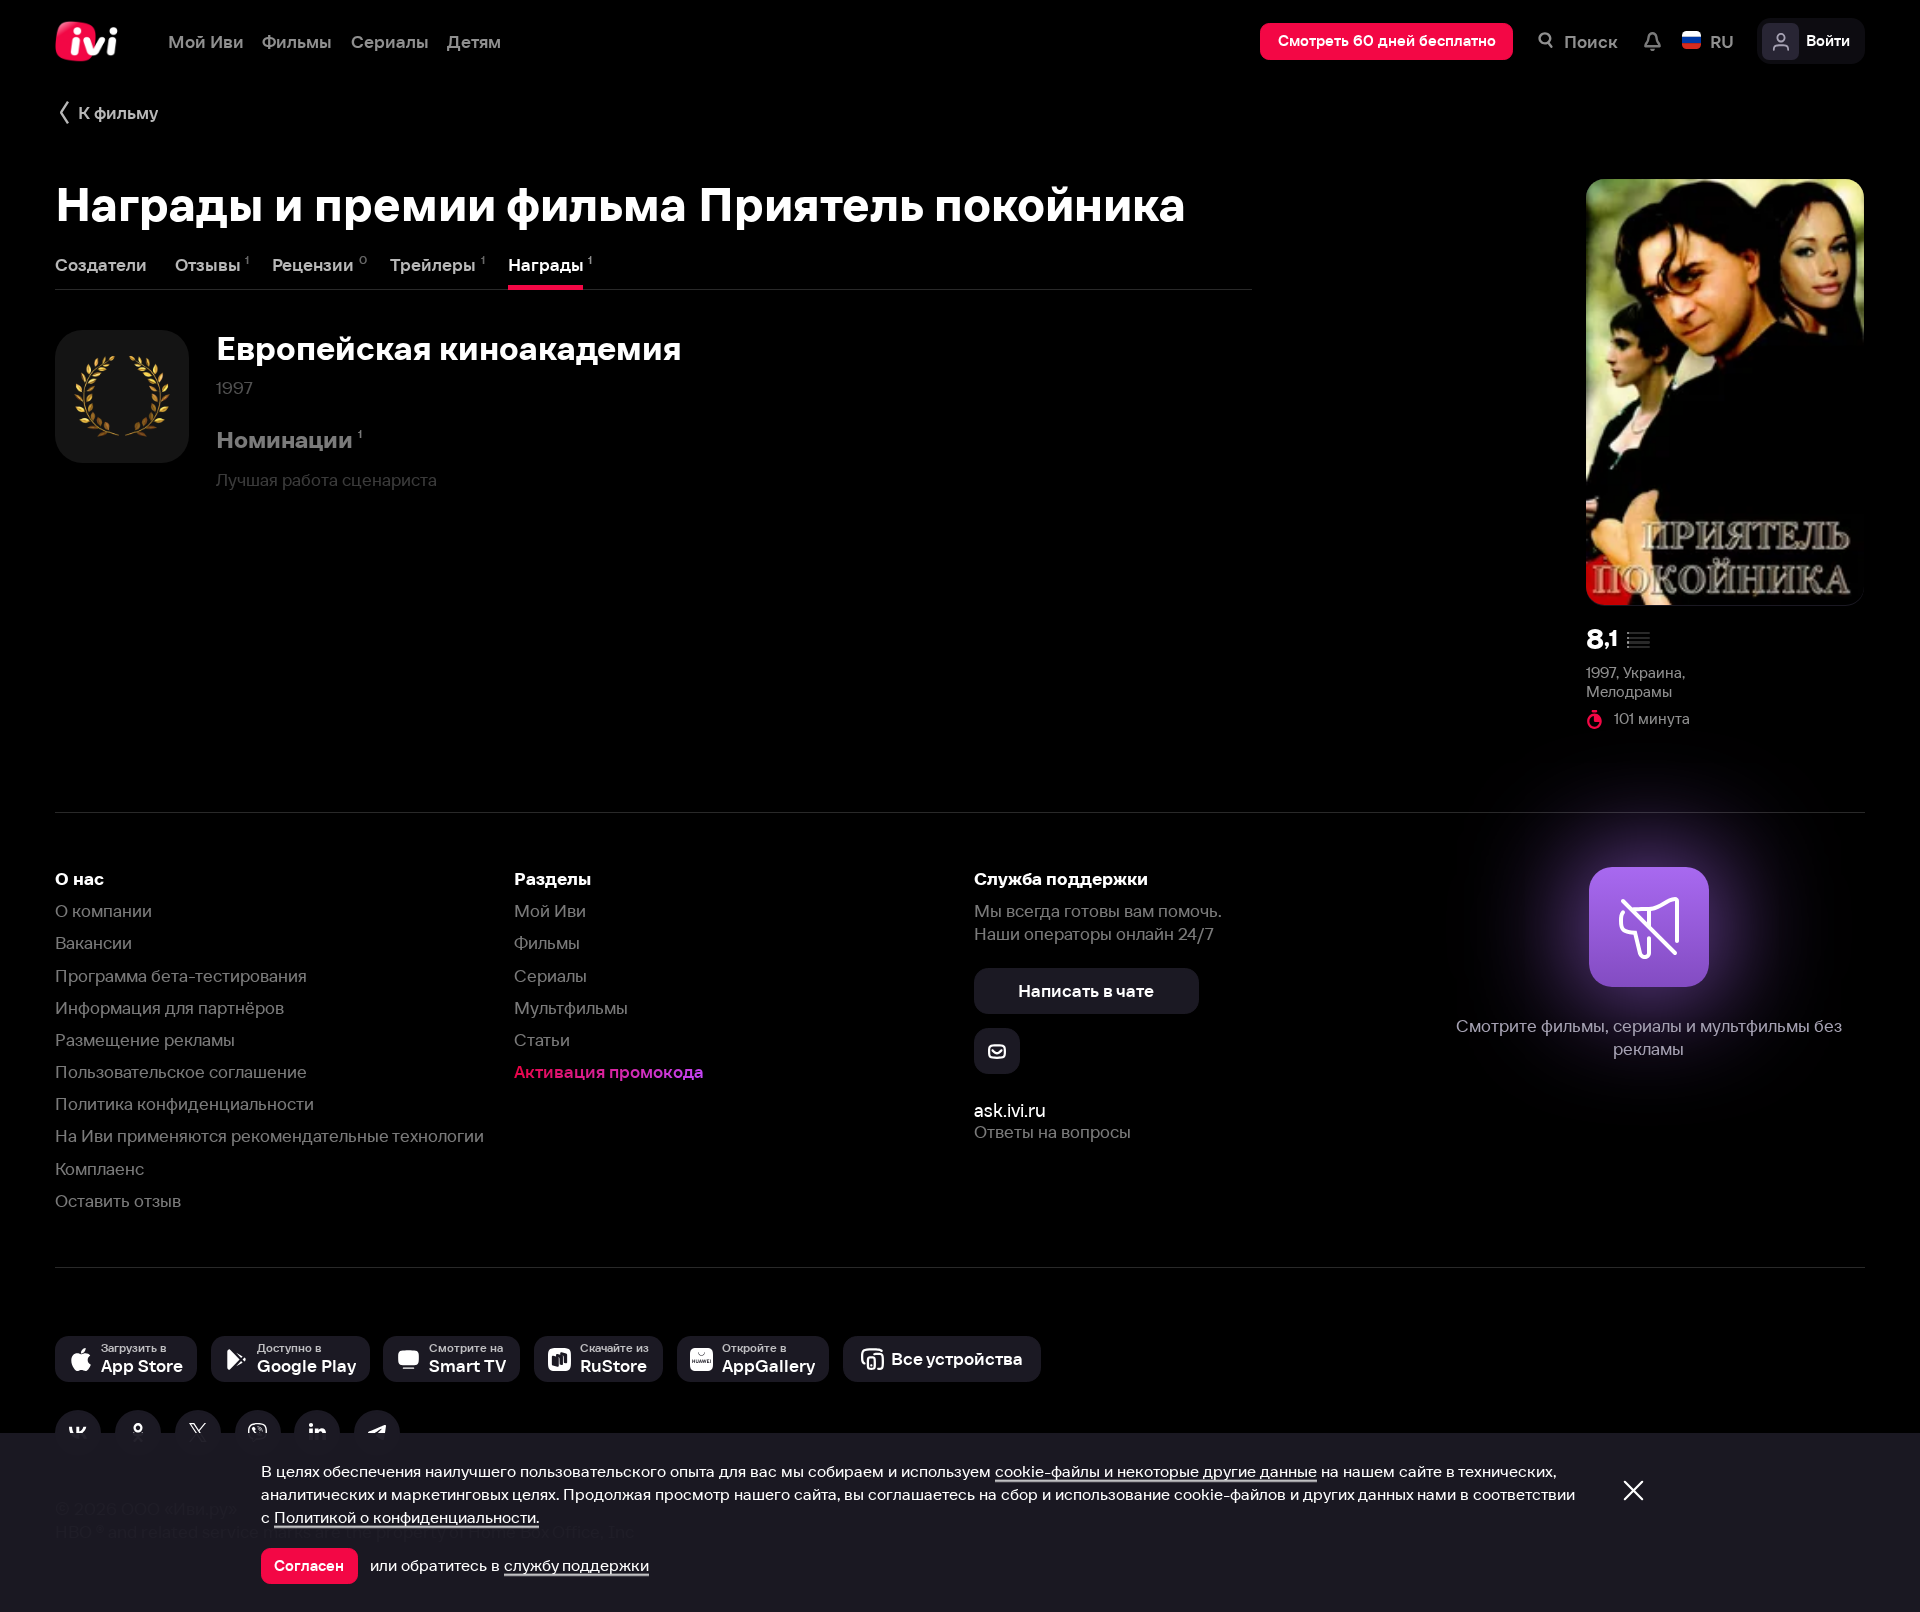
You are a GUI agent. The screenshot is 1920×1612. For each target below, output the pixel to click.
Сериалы (550, 975)
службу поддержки (576, 1565)
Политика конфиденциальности (184, 1103)
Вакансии (93, 942)
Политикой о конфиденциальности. (406, 1517)
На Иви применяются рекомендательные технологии (269, 1135)
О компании (103, 910)
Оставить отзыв (118, 1200)
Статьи (542, 1039)
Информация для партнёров (169, 1007)
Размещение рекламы (145, 1039)
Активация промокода (609, 1071)
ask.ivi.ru (1010, 1110)
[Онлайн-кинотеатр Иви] (93, 41)
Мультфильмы (571, 1007)
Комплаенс (99, 1168)
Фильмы (547, 942)
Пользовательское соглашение (181, 1071)
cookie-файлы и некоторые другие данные (1156, 1471)
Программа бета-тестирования (181, 975)
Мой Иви (550, 910)
